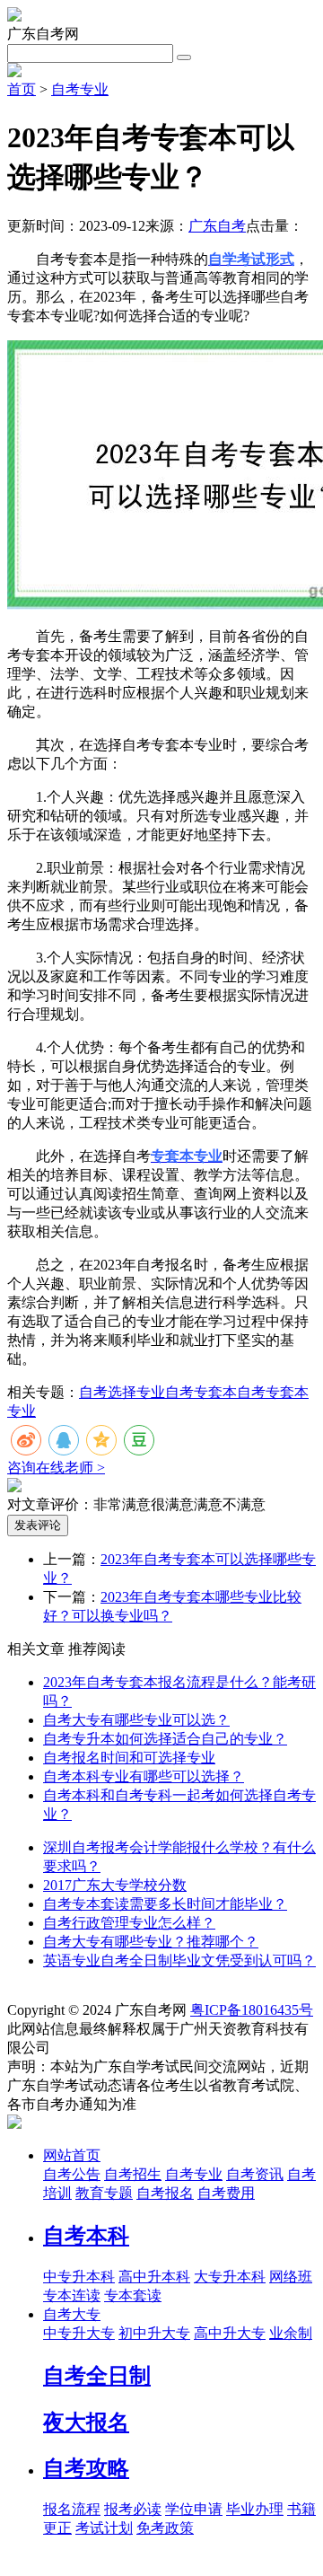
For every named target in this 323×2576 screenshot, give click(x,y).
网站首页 (72, 2155)
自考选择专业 (122, 1392)
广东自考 (217, 226)
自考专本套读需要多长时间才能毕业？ (165, 1904)
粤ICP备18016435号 (252, 2010)
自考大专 (72, 2314)
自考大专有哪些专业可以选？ (136, 1720)
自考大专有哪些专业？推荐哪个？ (151, 1942)
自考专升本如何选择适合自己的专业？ (165, 1739)
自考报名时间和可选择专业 (129, 1758)
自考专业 (80, 89)
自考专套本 (201, 1392)
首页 (22, 89)
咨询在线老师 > (56, 1468)
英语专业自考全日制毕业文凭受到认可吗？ (179, 1961)
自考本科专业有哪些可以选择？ (144, 1776)
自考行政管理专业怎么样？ (129, 1923)
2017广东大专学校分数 (115, 1885)
